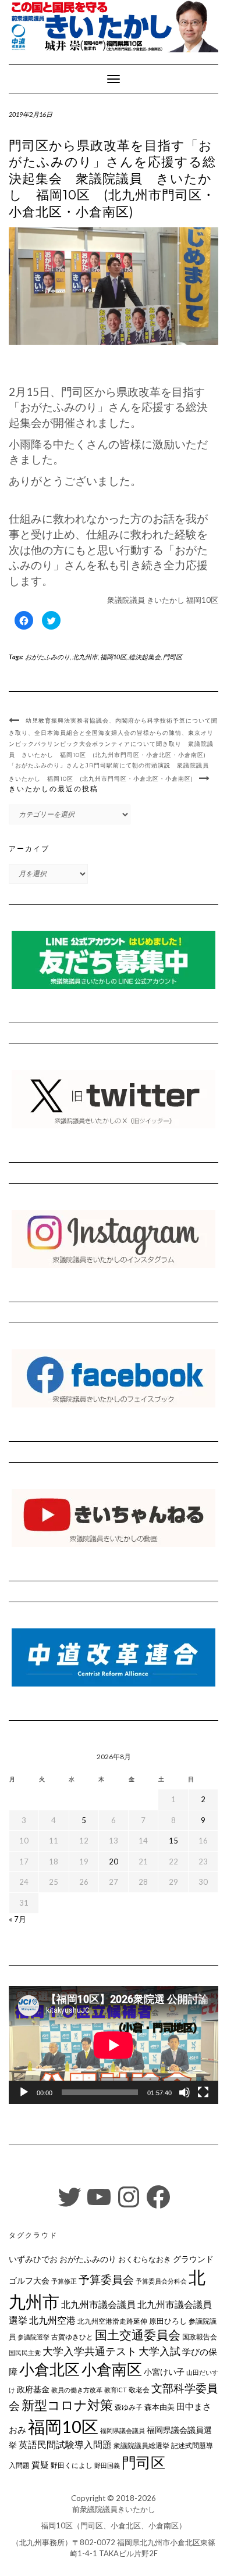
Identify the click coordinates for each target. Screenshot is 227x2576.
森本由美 (159, 2407)
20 (114, 1862)
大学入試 (159, 2351)
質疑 (40, 2464)
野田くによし (72, 2465)
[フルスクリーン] (203, 2092)
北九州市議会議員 (98, 2304)
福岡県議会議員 (123, 2430)
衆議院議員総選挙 (141, 2445)
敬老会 (139, 2389)
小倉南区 (112, 2369)
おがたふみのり (47, 657)
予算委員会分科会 (161, 2281)
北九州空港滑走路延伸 (112, 2321)
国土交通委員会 (138, 2335)
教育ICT (116, 2390)
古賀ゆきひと (72, 2337)
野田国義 (107, 2465)
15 (173, 1841)
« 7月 (17, 1919)
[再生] (24, 2092)
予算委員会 (106, 2279)
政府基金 (33, 2389)
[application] (114, 2045)
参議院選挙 (33, 2337)
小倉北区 (49, 2369)
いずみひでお (33, 2259)
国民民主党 (25, 2352)
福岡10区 (113, 657)
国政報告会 (200, 2337)
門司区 (173, 657)
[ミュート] (185, 2092)
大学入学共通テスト (90, 2351)
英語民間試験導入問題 (65, 2444)
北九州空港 (52, 2320)
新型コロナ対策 (67, 2405)
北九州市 (85, 657)
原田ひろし (168, 2321)
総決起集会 (145, 657)
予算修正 (64, 2281)
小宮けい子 (164, 2372)
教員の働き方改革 (77, 2390)
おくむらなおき (145, 2259)
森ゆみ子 (129, 2407)
